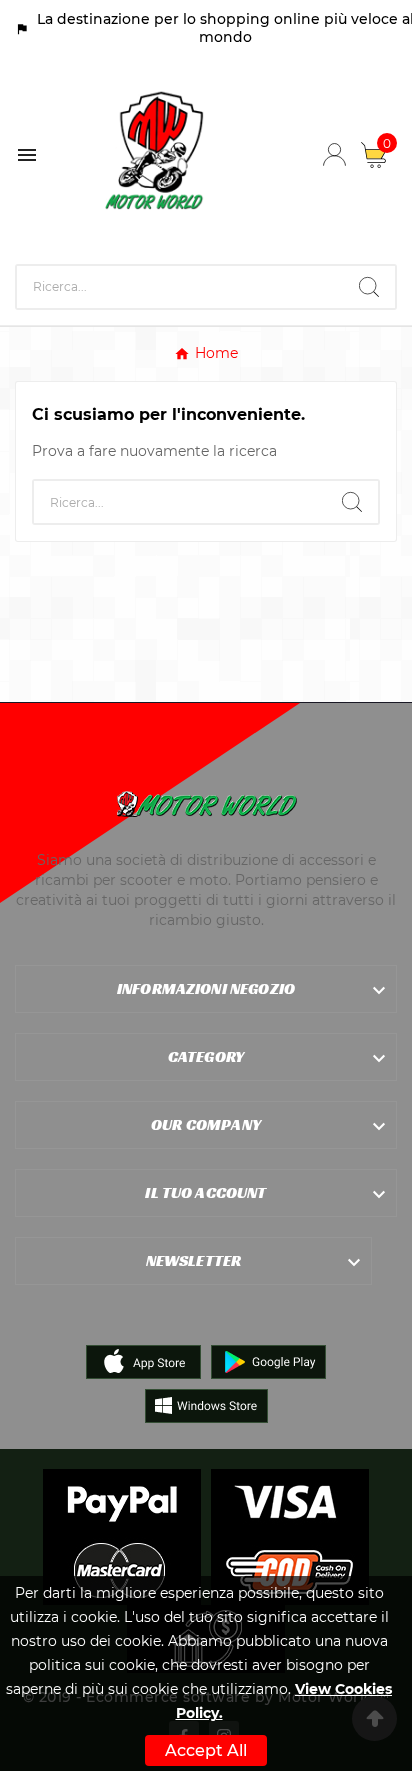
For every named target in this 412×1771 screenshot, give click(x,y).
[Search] (369, 287)
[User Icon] (334, 154)
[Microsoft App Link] (206, 1405)
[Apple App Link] (143, 1361)
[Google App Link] (268, 1361)
